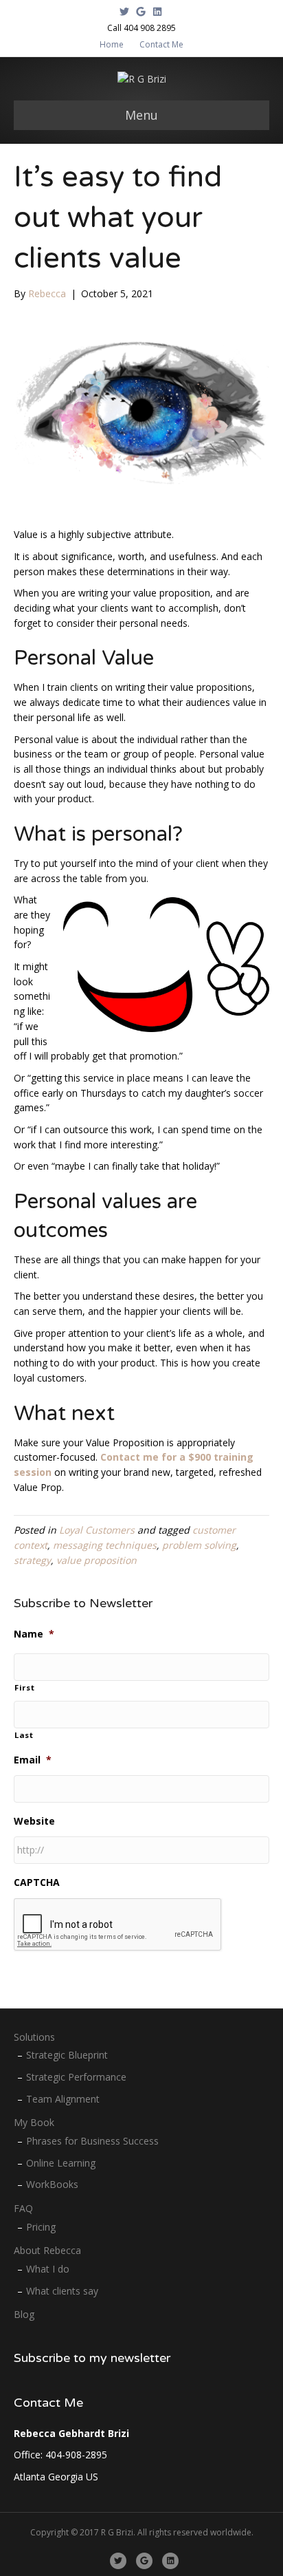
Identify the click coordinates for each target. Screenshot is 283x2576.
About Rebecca (47, 2250)
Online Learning (61, 2163)
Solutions (34, 2037)
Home (112, 44)
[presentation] (118, 1925)
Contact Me (161, 44)
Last (24, 1735)
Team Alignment (63, 2099)
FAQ (23, 2208)
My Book (34, 2122)
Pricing (41, 2227)
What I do (48, 2269)
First (24, 1687)
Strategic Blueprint (67, 2055)
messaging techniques (105, 1545)
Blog (24, 2314)
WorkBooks (52, 2184)
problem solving (199, 1545)
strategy (32, 1560)
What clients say (62, 2291)
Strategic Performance (76, 2077)
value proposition (97, 1560)
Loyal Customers (97, 1530)
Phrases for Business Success (92, 2141)
